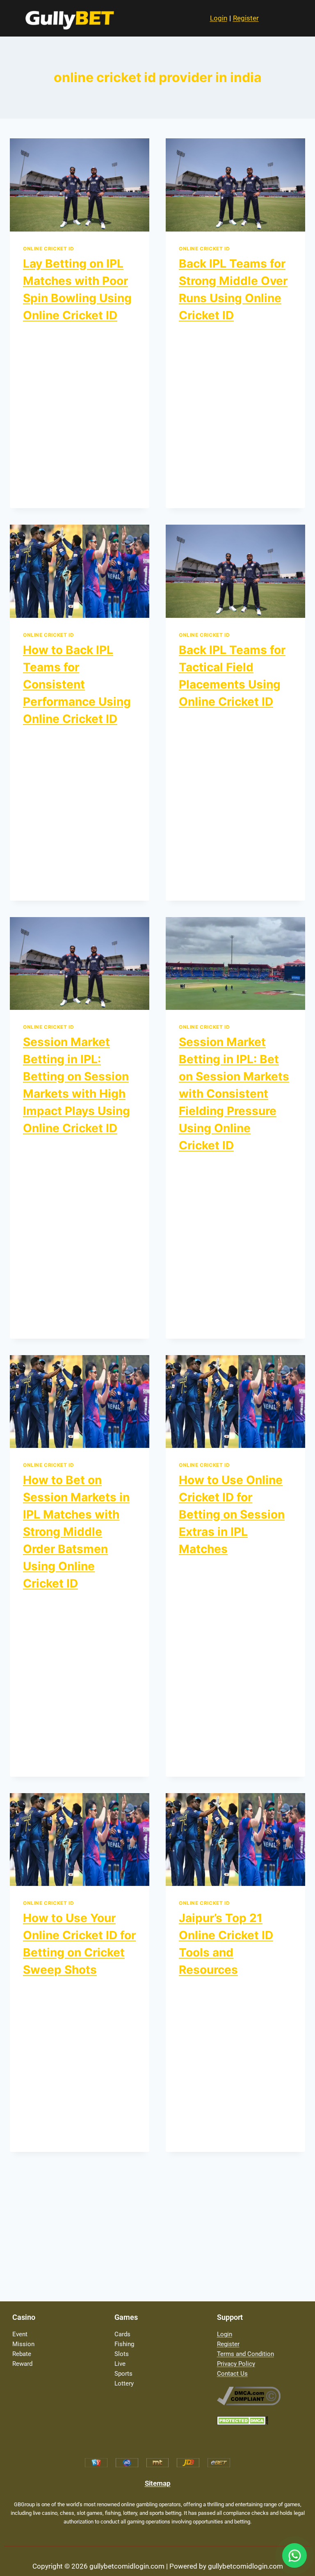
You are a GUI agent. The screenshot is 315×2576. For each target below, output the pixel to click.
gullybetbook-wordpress (63, 333)
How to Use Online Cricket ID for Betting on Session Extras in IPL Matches (232, 1514)
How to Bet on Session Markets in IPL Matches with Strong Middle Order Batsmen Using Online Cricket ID (76, 1532)
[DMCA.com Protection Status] (260, 2421)
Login (219, 18)
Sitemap (158, 2483)
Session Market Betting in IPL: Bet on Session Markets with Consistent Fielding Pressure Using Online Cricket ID (234, 1094)
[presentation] (80, 185)
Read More (45, 490)
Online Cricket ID (48, 249)
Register (246, 18)
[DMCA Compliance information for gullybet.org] (260, 2396)
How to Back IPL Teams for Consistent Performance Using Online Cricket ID (77, 684)
